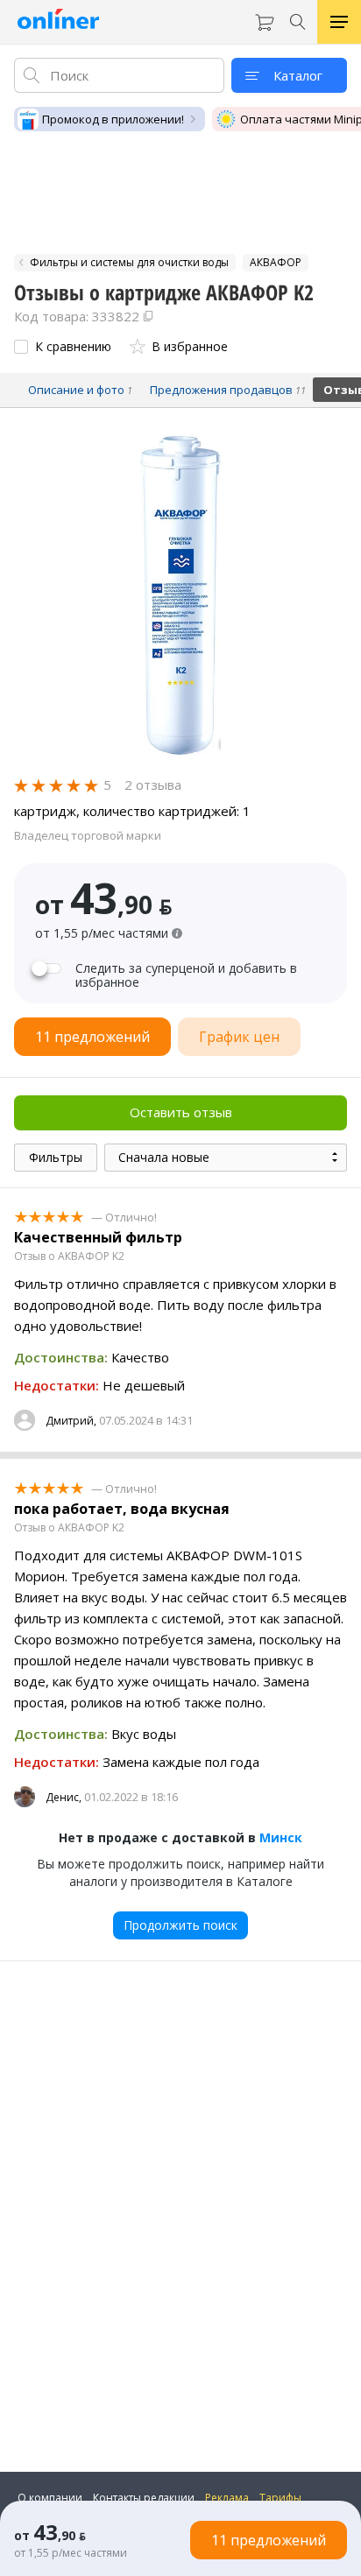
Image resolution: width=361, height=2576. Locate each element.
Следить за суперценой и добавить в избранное (186, 975)
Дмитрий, (71, 1421)
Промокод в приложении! (113, 119)
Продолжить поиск (180, 1925)
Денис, (64, 1797)
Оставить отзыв (181, 1112)
